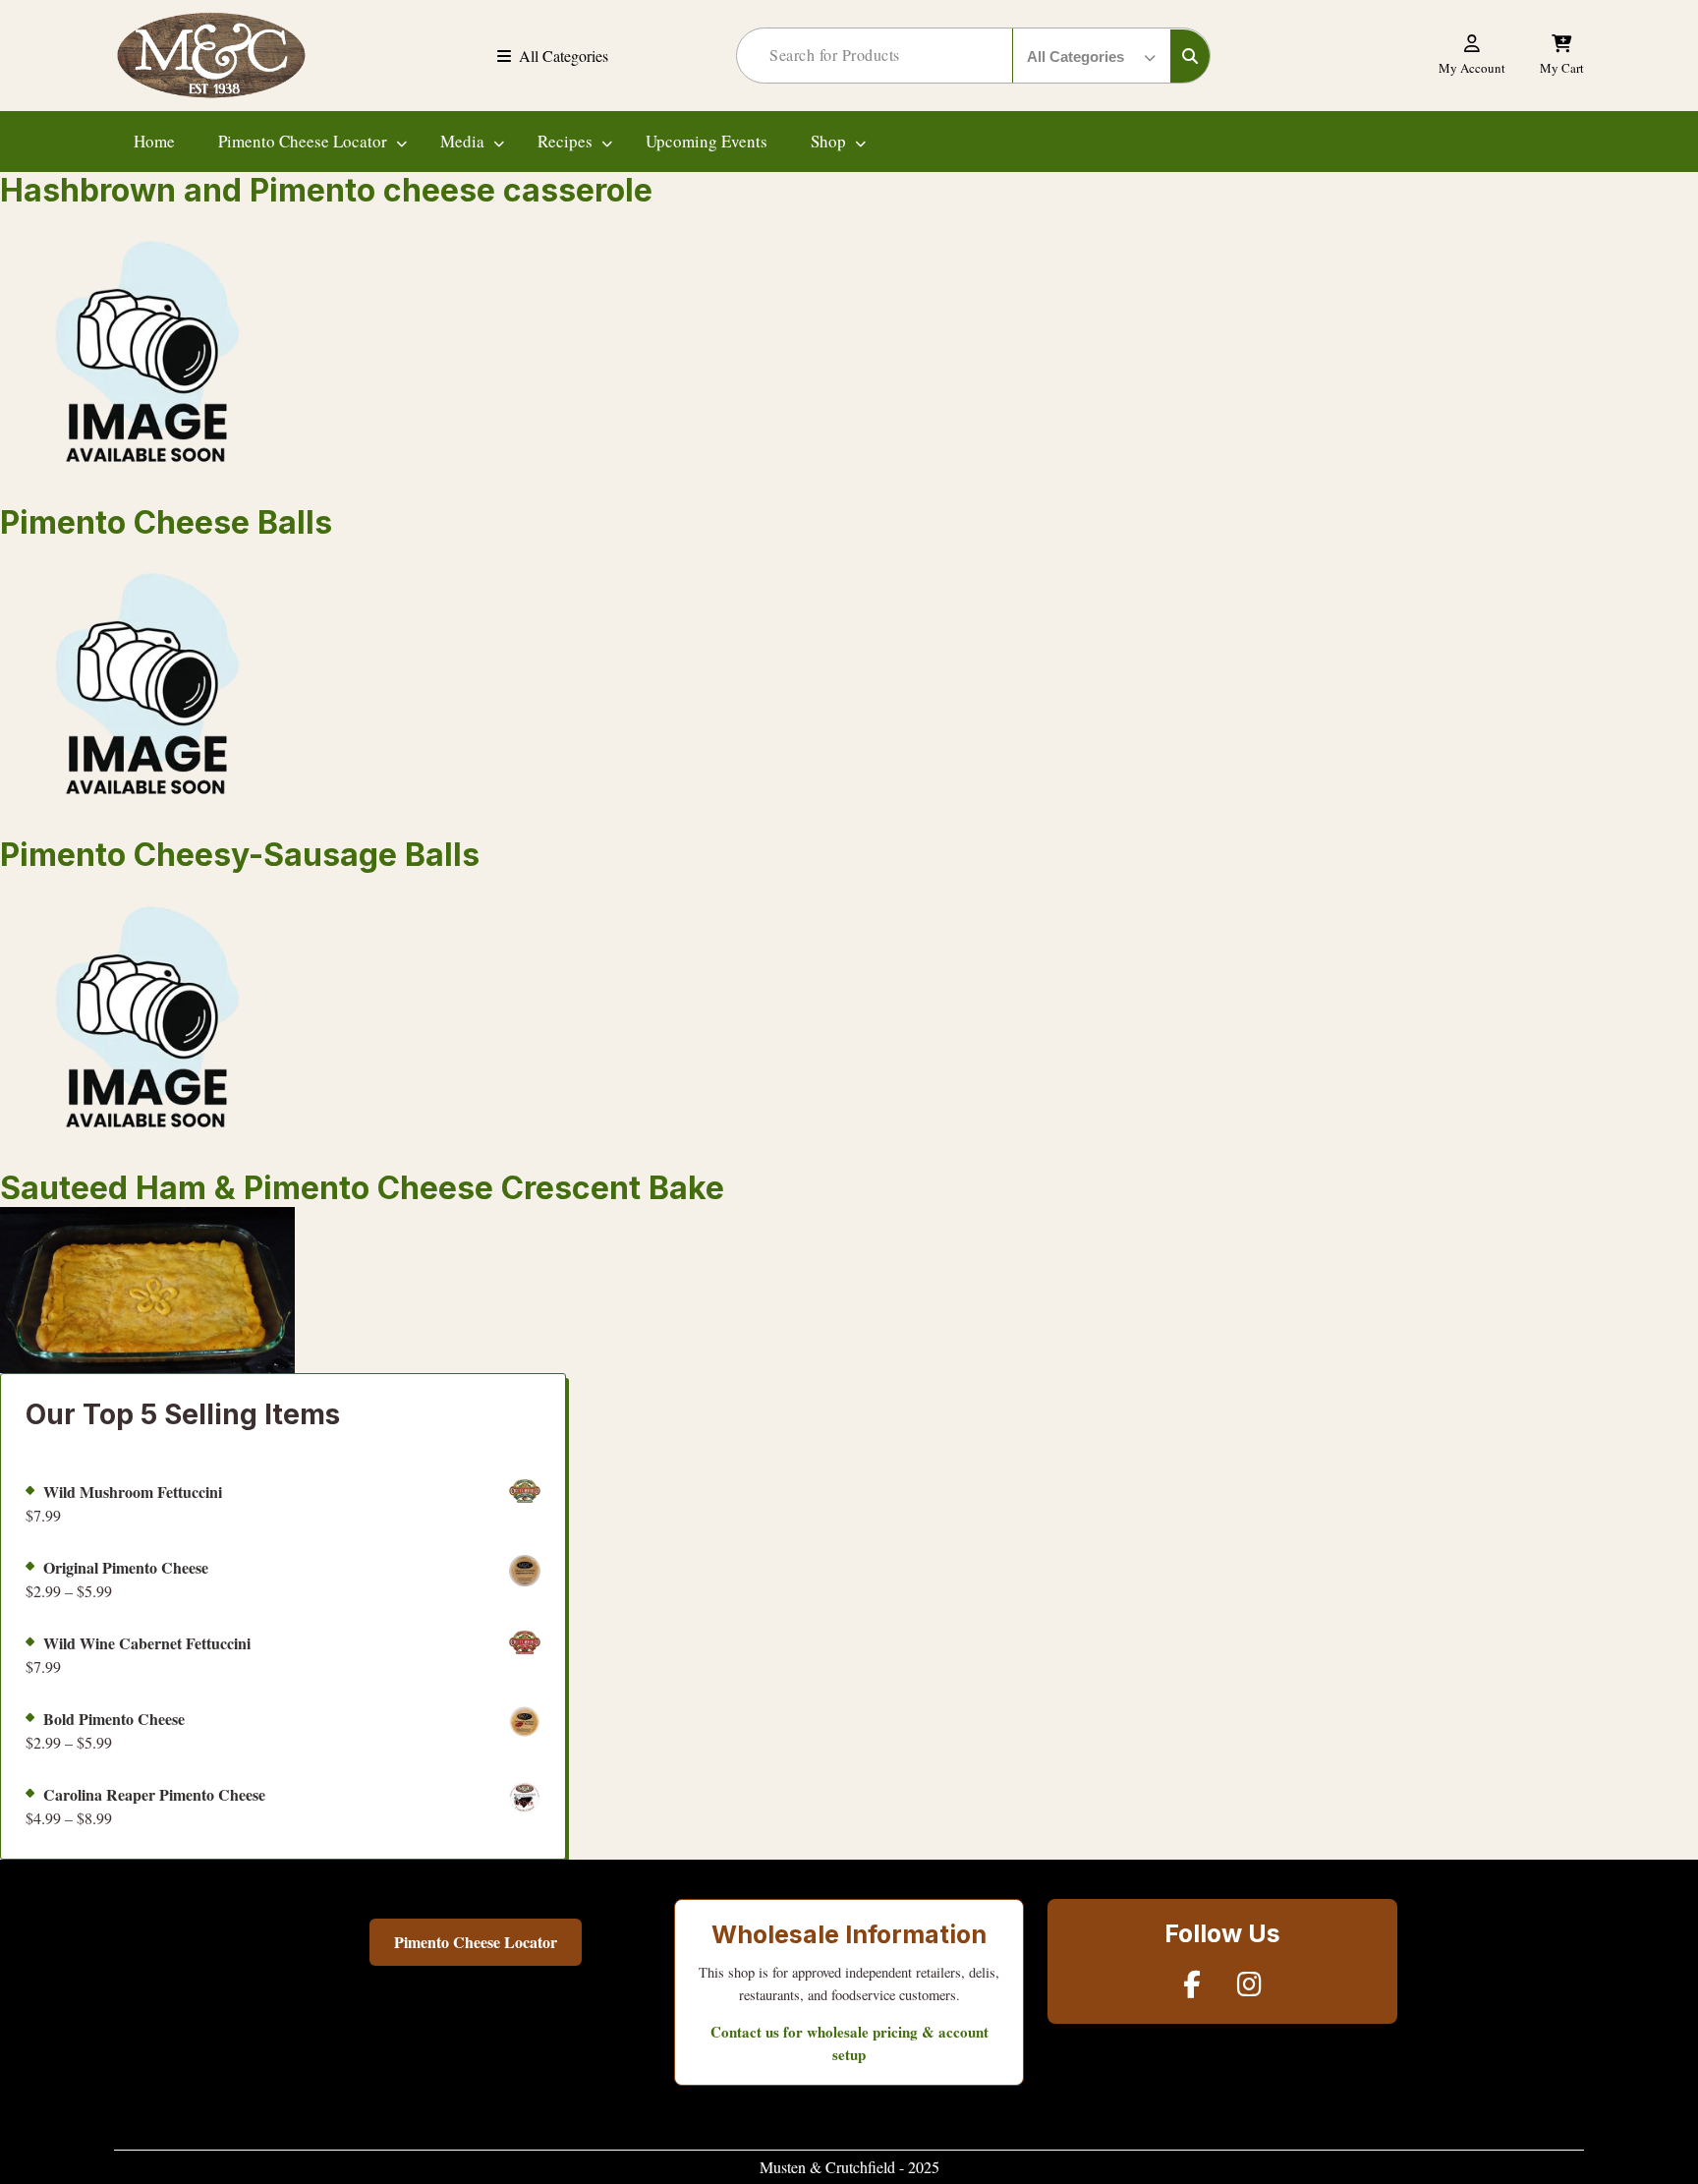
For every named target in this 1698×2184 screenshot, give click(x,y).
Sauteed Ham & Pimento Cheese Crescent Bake (362, 1188)
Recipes (565, 141)
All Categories (564, 56)
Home (154, 141)
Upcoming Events (707, 141)
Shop (828, 141)
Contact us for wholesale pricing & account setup (849, 2043)
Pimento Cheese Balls (166, 522)
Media (462, 141)
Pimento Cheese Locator (303, 141)
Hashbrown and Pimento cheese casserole (326, 190)
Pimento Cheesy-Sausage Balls (240, 855)
